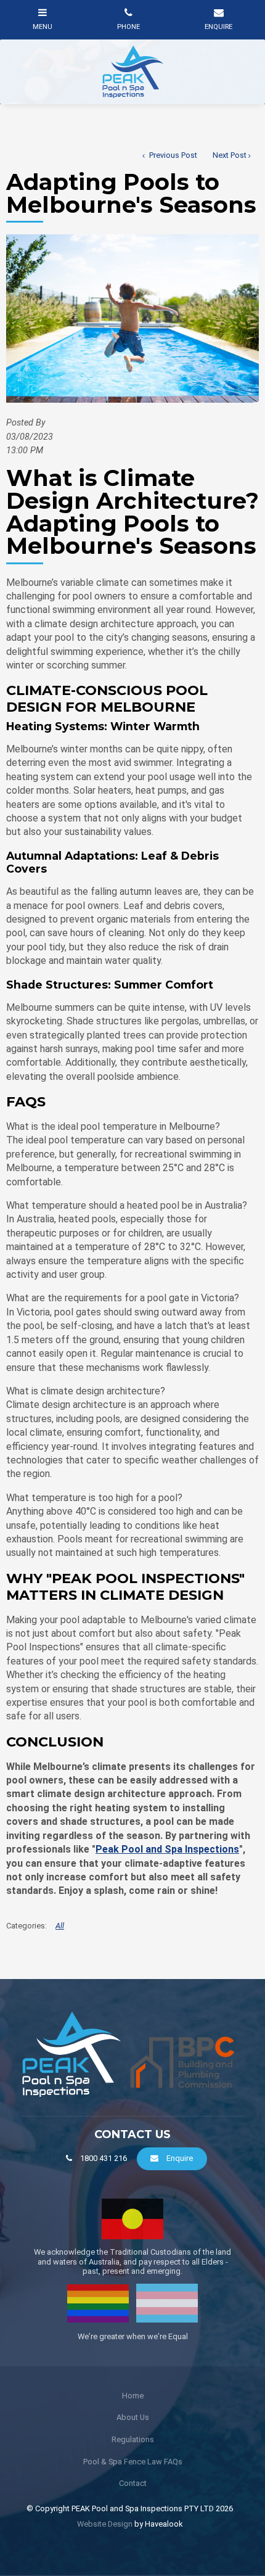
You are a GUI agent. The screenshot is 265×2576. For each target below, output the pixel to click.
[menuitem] (132, 2396)
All (60, 1926)
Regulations (133, 2439)
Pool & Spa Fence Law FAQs (133, 2462)
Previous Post (172, 155)
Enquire (180, 2158)
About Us (133, 2417)
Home (133, 2396)
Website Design (105, 2524)
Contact (133, 2483)
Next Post (230, 155)
